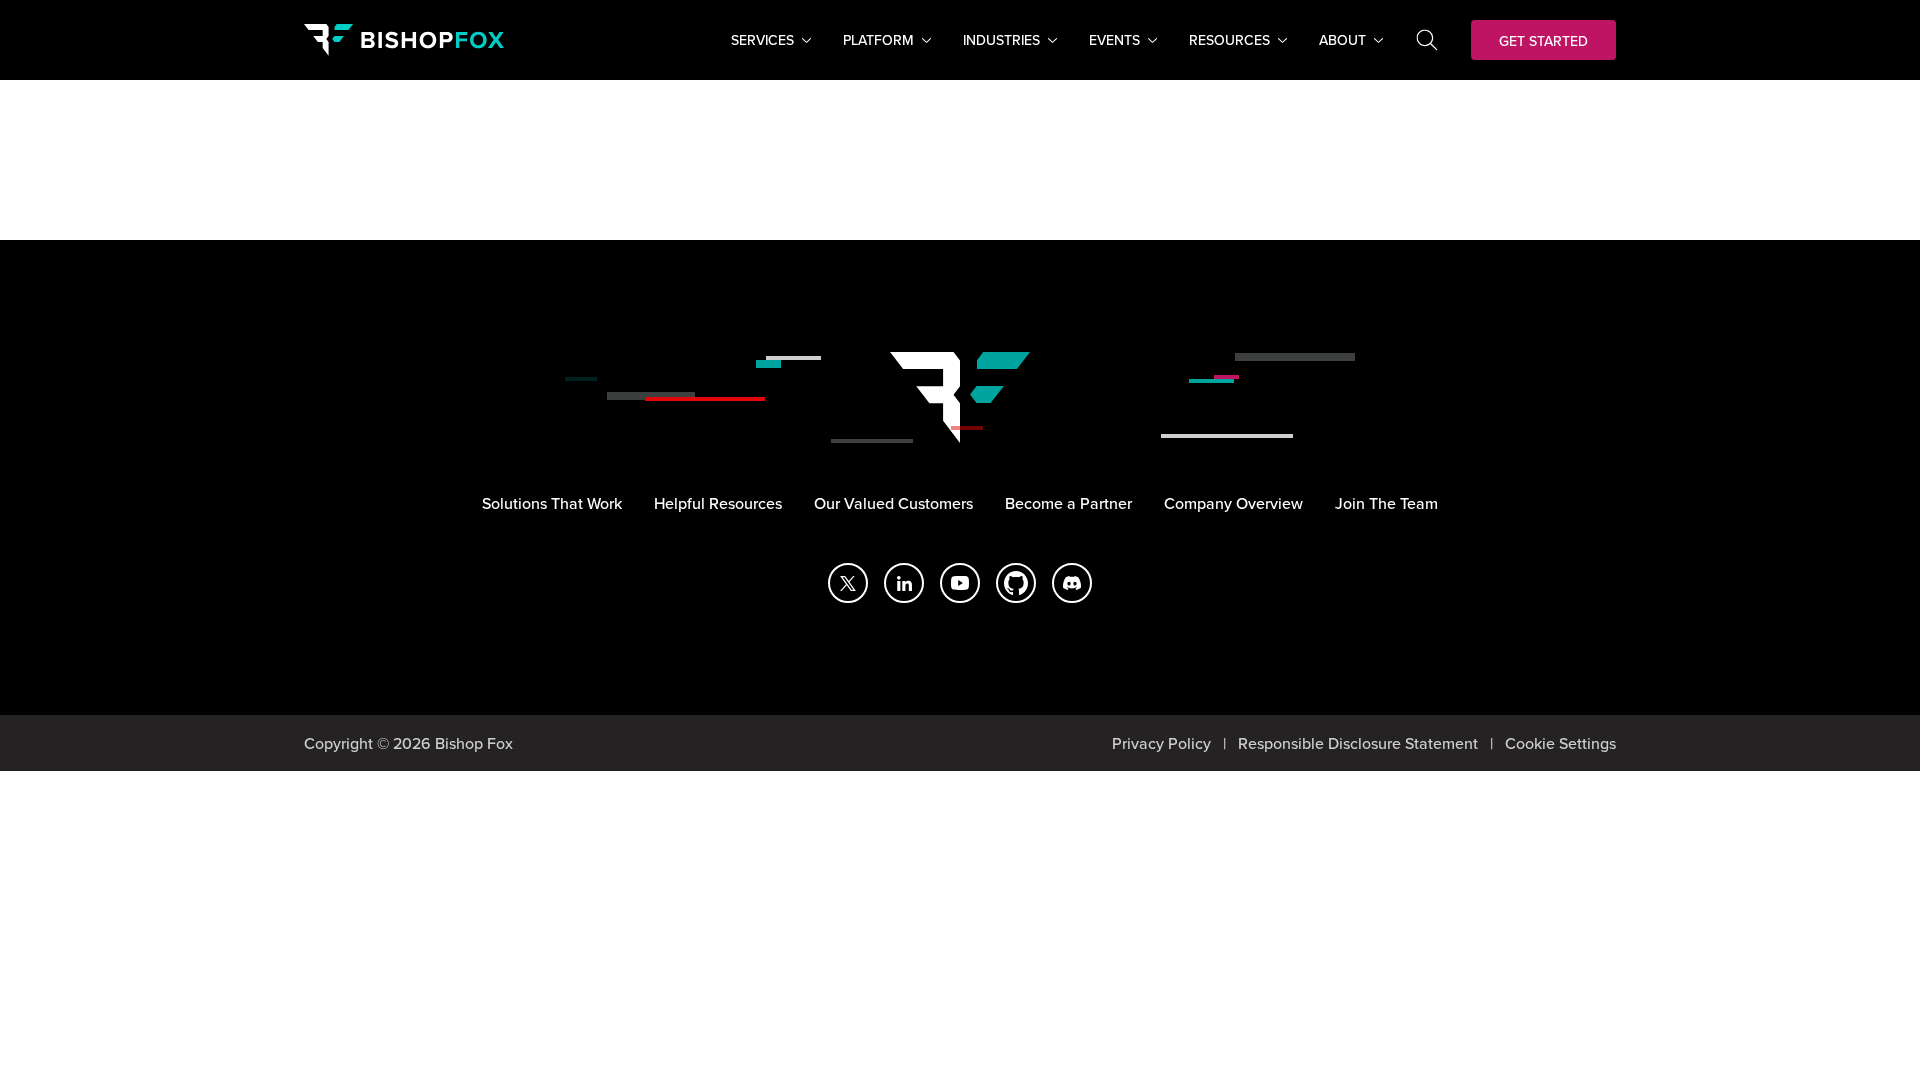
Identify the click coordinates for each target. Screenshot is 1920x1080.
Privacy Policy (1161, 743)
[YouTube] (960, 583)
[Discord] (1072, 583)
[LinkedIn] (904, 583)
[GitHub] (1016, 583)
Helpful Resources (718, 503)
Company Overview (1233, 503)
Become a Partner (1068, 503)
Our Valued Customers (893, 503)
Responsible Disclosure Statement (1358, 743)
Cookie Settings (1560, 743)
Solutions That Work (552, 503)
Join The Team (1386, 503)
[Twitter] (848, 583)
